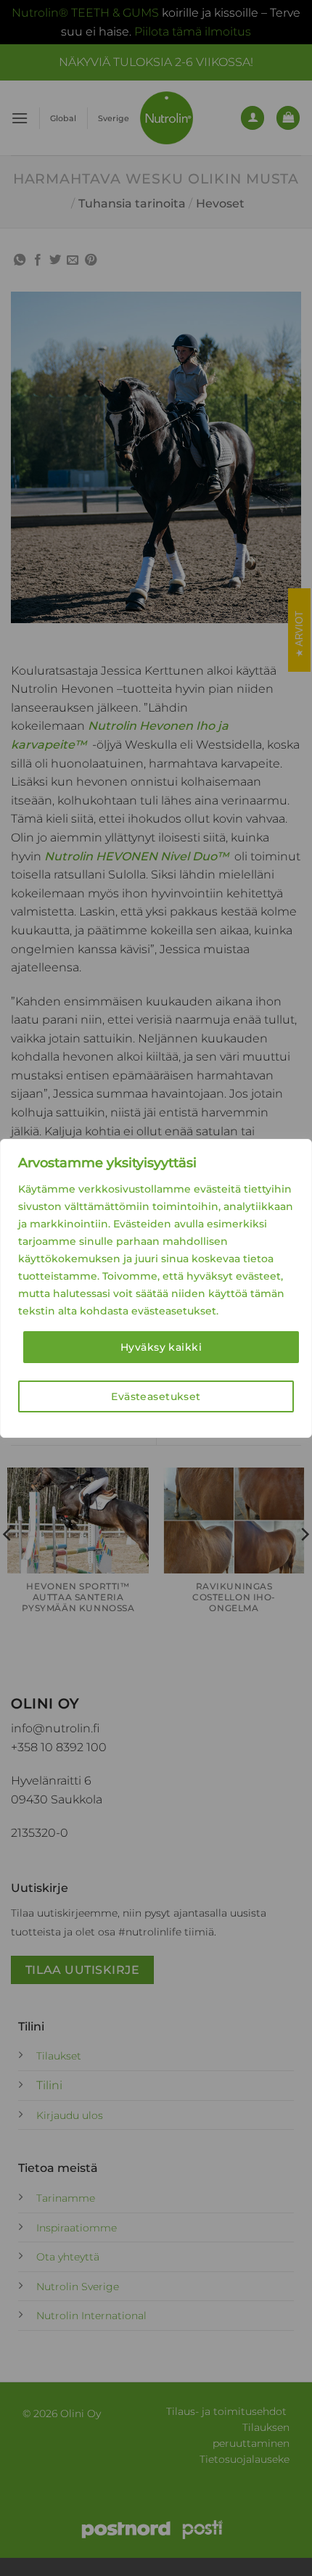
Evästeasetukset (156, 1396)
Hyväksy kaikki (161, 1347)
